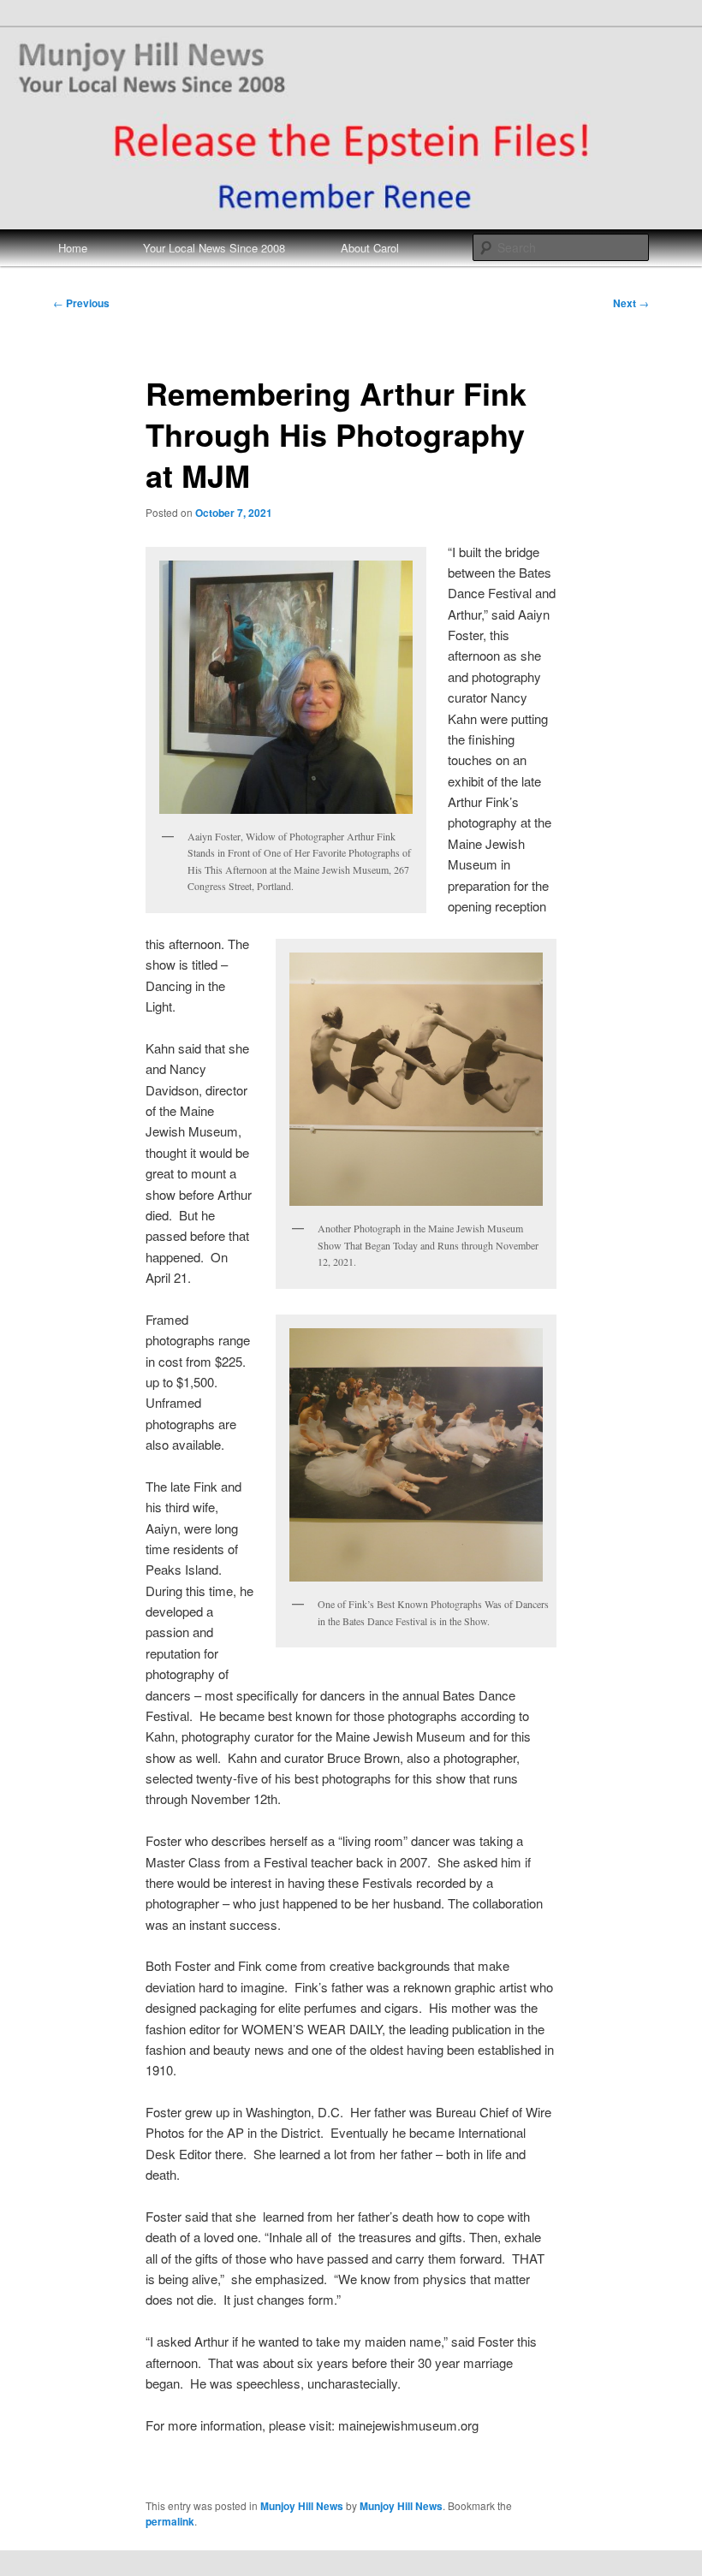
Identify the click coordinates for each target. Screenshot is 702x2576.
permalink (170, 2521)
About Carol (370, 248)
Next (631, 303)
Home (73, 248)
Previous (81, 303)
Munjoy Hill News (302, 2506)
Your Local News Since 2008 (214, 248)
